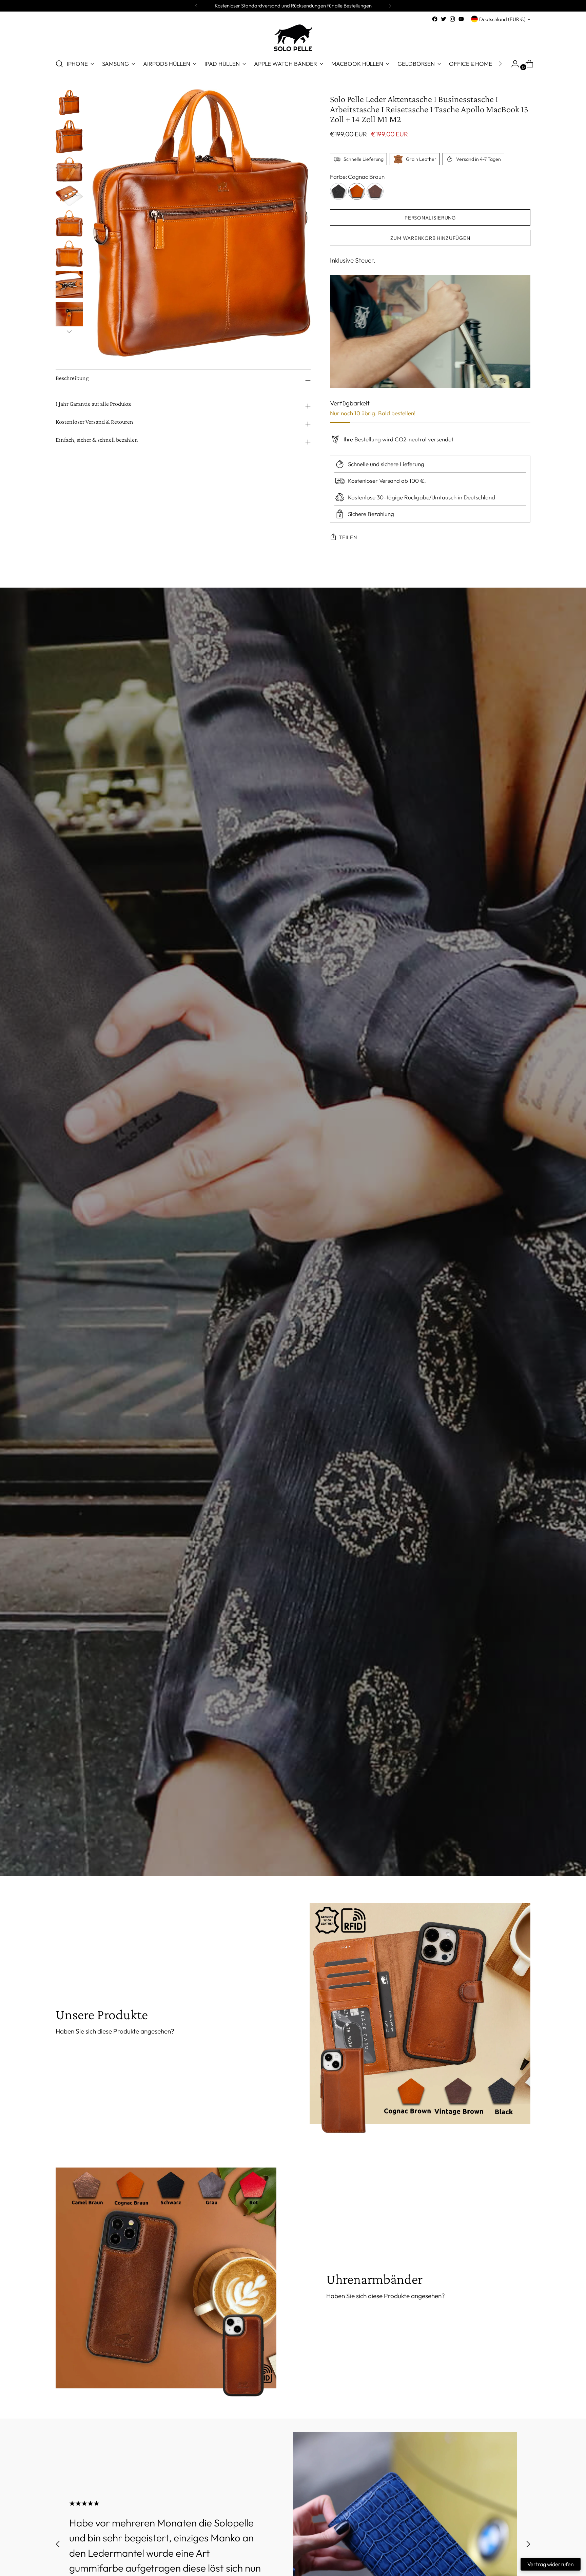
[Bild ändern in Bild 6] (69, 254)
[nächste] (390, 6)
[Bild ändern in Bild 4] (69, 196)
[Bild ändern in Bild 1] (69, 102)
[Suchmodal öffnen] (59, 64)
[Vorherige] (196, 6)
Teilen (348, 537)
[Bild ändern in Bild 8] (69, 316)
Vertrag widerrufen (551, 2564)
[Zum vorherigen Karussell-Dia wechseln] (58, 2544)
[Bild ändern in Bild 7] (69, 284)
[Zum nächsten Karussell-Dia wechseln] (528, 2544)
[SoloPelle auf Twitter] (444, 19)
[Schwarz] (338, 191)
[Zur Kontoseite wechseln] (512, 64)
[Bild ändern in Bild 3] (69, 169)
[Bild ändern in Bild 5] (69, 224)
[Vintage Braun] (375, 191)
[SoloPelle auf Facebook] (435, 19)
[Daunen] (69, 331)
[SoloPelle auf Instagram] (452, 19)
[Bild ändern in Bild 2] (69, 137)
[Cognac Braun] (357, 191)
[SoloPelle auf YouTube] (461, 19)
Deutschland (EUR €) (502, 19)
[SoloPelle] (293, 38)
